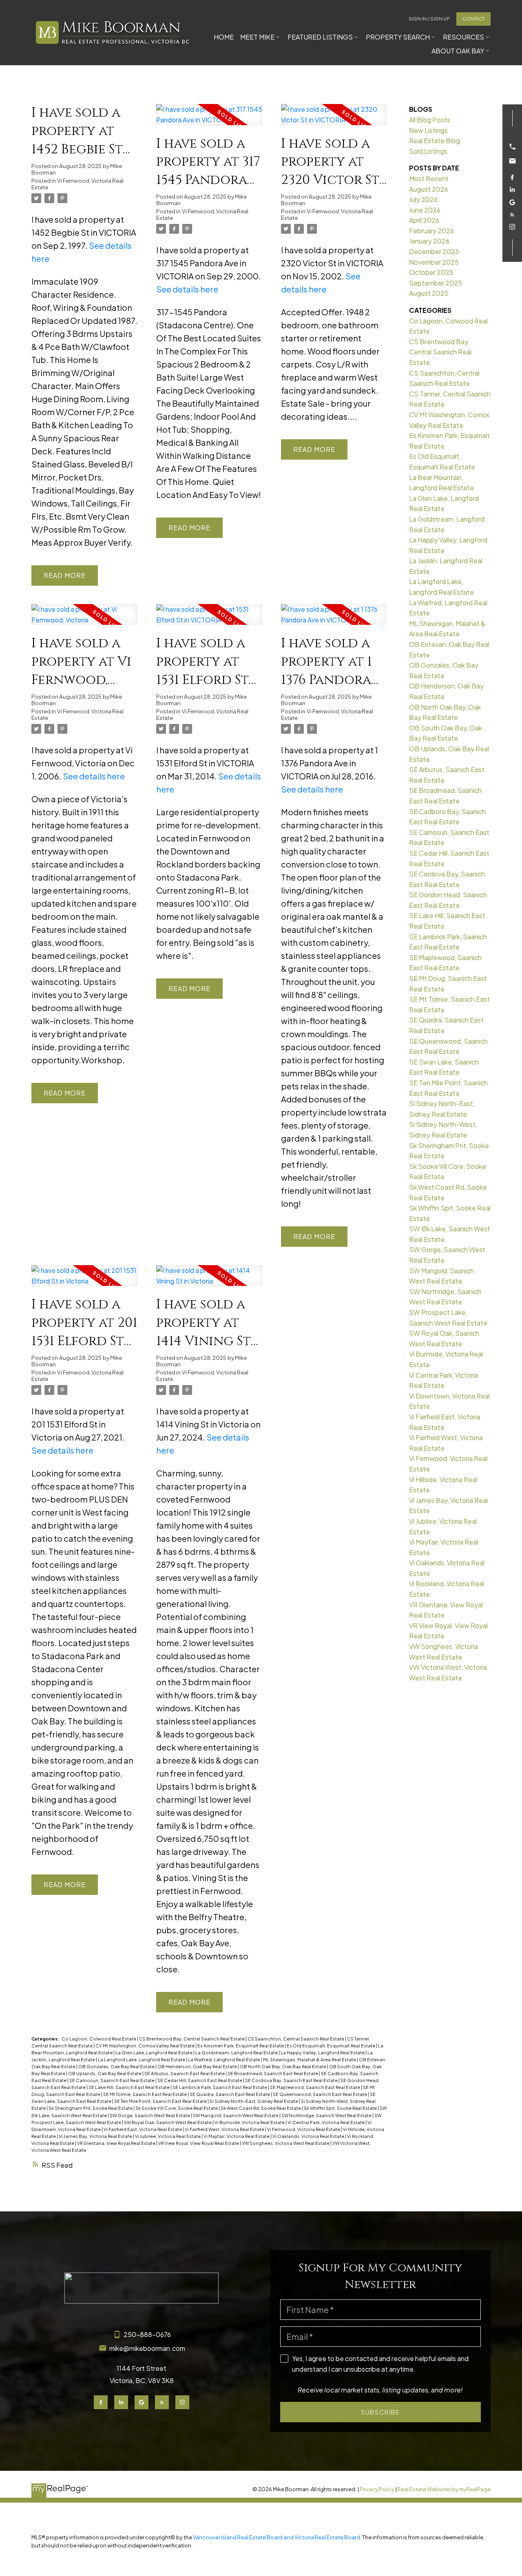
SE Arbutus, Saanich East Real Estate (185, 2073)
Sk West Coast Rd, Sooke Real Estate (261, 2108)
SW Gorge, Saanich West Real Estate (150, 2115)
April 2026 (424, 220)
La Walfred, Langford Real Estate (225, 2059)
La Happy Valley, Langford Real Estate (323, 2053)
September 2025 (436, 283)
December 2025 (434, 251)
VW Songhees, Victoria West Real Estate (286, 2143)
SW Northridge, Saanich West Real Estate (327, 2115)
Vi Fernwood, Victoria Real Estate (77, 184)
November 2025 (434, 262)
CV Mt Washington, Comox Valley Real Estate (145, 2046)
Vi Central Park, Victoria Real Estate (326, 2122)
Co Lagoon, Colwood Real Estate (99, 2039)
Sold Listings (428, 151)
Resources (463, 37)
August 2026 (429, 189)
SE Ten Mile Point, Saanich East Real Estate (161, 2101)
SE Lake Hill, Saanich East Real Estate (129, 2087)
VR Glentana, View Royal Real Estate (117, 2143)
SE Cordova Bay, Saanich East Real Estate (292, 2080)
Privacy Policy (377, 2489)
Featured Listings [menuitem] (320, 37)
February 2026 (431, 231)
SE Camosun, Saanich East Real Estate (112, 2080)
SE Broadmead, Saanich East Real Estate (273, 2073)
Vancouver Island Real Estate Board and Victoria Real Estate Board (276, 2537)
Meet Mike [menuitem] (257, 37)
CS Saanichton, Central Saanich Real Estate (296, 2039)
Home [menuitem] (224, 37)
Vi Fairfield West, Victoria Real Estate (225, 2129)
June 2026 (425, 210)
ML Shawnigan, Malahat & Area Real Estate (310, 2059)
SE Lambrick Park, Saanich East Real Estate (220, 2087)
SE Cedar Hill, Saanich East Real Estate (200, 2080)
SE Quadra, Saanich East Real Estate (230, 2094)
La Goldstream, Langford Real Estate (237, 2053)
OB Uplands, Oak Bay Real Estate (105, 2073)
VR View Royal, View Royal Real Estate (199, 2143)
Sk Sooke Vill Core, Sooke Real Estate (177, 2108)
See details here (187, 289)
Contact (473, 19)
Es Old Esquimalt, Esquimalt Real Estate (331, 2046)
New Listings (428, 130)
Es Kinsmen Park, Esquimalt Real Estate (241, 2046)
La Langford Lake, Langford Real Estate (142, 2059)
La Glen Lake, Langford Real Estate (154, 2053)
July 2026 (423, 199)
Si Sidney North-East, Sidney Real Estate (254, 2101)
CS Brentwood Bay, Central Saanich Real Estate (192, 2039)
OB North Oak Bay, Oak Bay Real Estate (283, 2066)
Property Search (398, 37)
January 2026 (429, 241)
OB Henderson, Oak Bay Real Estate (198, 2066)
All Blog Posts (430, 120)
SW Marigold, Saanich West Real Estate (236, 2115)
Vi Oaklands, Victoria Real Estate (309, 2136)
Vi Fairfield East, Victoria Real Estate (143, 2129)
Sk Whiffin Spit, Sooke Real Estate (341, 2108)
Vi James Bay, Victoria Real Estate (96, 2136)
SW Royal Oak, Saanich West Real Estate (168, 2122)
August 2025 (429, 293)
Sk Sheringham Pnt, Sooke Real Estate (91, 2108)
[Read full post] (209, 119)
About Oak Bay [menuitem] (458, 51)
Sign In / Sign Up (429, 19)
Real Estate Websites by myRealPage (444, 2489)
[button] (429, 19)
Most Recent (429, 178)
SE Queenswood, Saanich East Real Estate (320, 2094)
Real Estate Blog (435, 141)
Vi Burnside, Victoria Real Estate (250, 2122)
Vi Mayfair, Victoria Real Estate (237, 2136)
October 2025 (431, 272)
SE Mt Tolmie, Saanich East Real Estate (145, 2094)
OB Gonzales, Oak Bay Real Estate (117, 2066)
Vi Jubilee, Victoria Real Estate (168, 2136)
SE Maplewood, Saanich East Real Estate (315, 2087)
